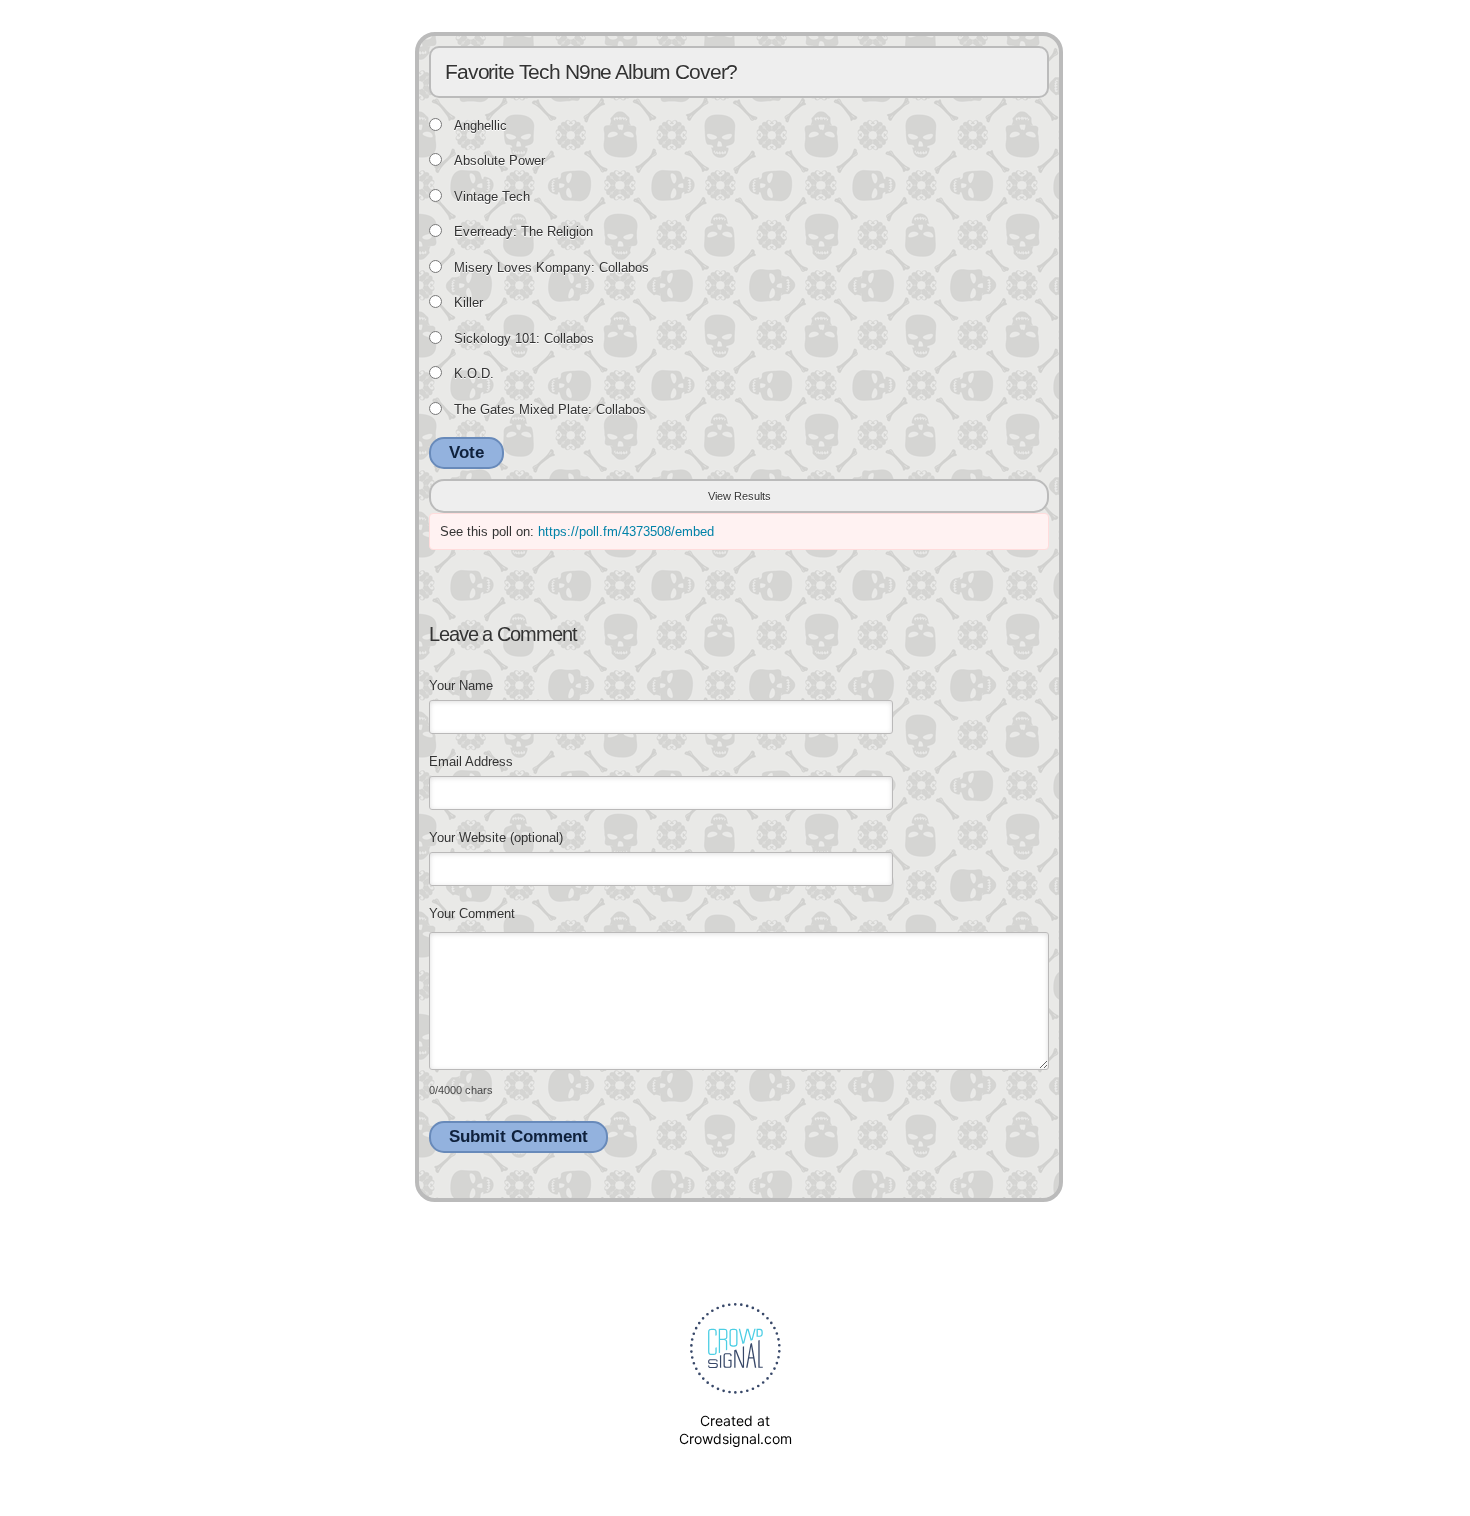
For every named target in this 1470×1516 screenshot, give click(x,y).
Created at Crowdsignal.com (735, 1429)
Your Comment (472, 913)
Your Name (461, 685)
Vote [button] (466, 452)
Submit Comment (518, 1136)
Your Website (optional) (496, 837)
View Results (739, 496)
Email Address (471, 761)
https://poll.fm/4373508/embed (626, 531)
